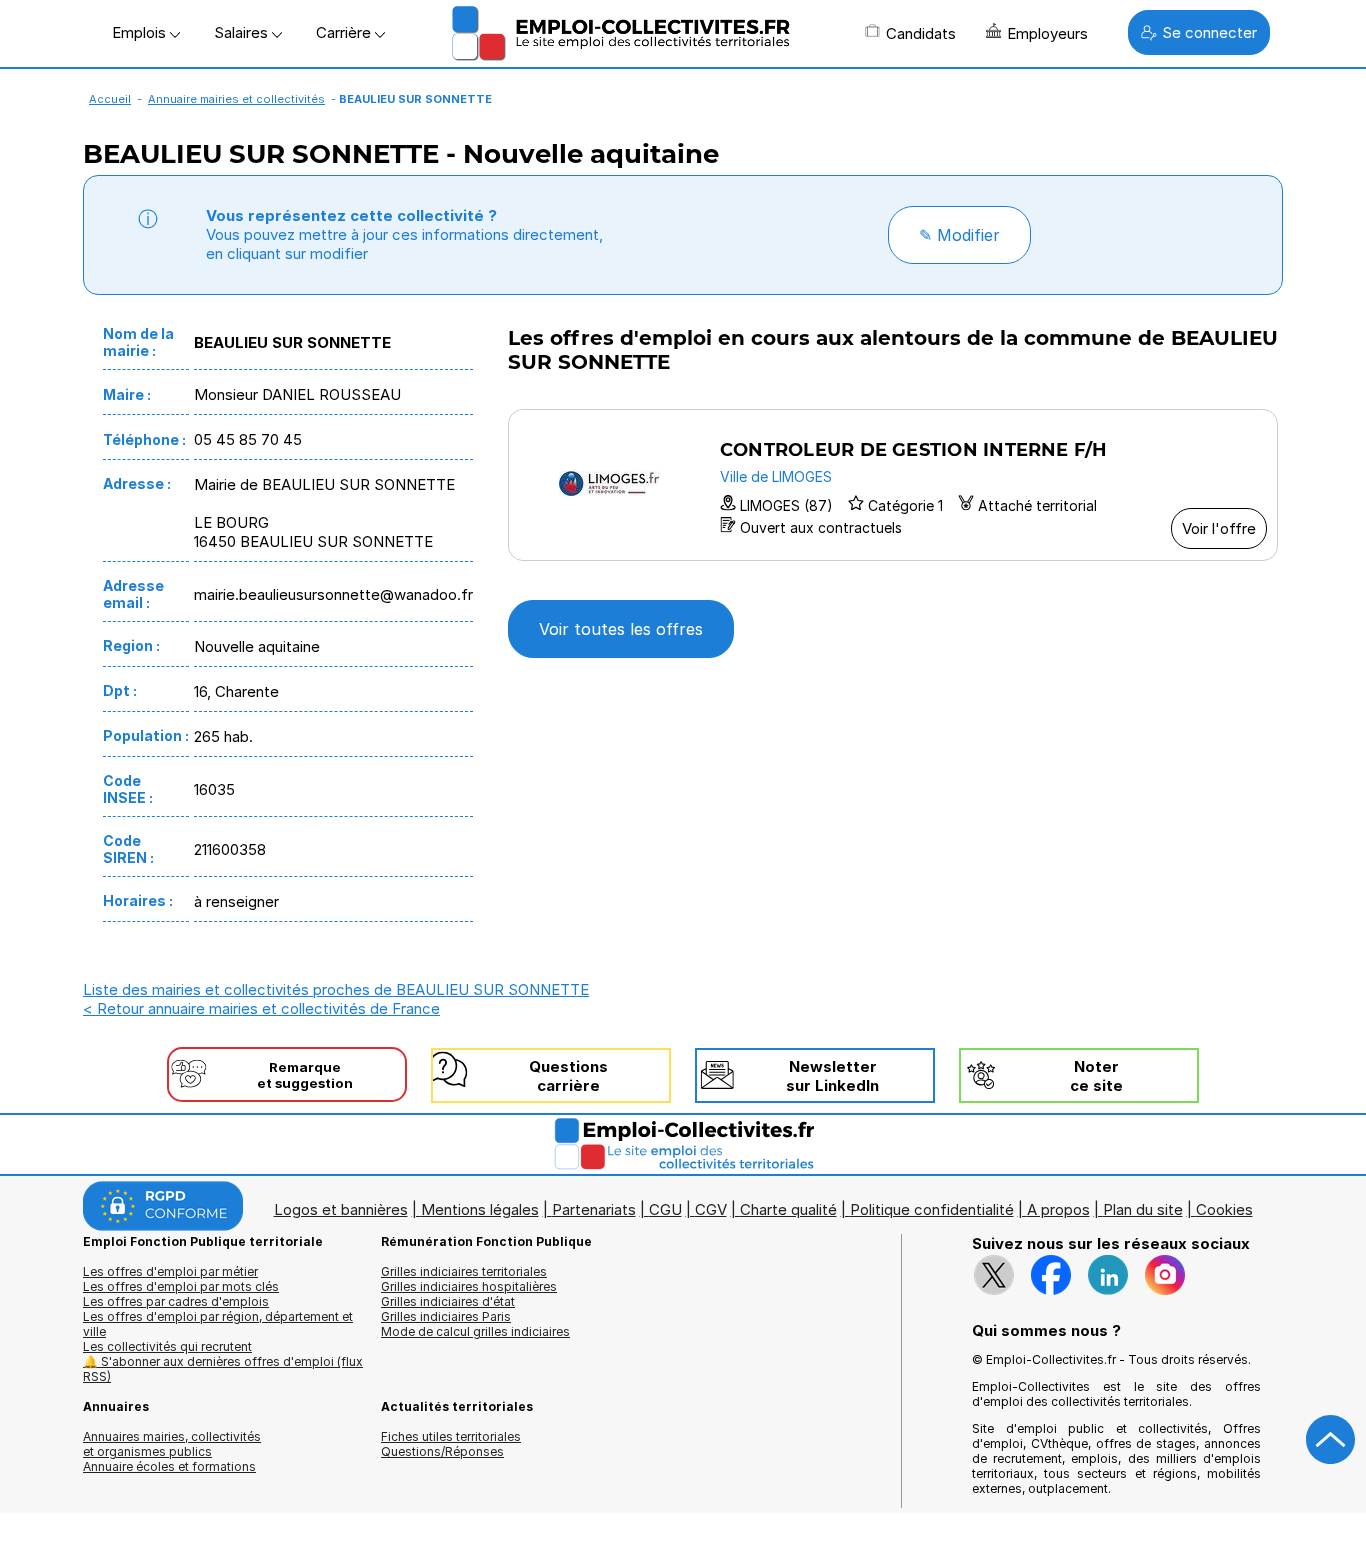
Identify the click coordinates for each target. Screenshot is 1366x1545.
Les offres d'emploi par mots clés (181, 1286)
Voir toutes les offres (621, 629)
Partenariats (594, 1209)
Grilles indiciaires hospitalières (469, 1286)
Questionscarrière (568, 1076)
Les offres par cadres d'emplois (176, 1301)
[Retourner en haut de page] (1331, 1440)
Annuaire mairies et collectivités (236, 99)
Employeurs (1047, 33)
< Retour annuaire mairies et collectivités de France (261, 1008)
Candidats (921, 33)
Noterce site (1096, 1076)
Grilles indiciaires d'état (448, 1301)
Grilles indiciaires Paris (446, 1316)
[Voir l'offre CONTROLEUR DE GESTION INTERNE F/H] (893, 485)
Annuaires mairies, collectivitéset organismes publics (172, 1444)
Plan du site (1143, 1209)
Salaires (243, 32)
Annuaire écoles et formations (169, 1466)
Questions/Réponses (442, 1451)
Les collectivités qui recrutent (167, 1346)
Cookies (1224, 1209)
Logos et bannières (341, 1209)
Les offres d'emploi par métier (170, 1271)
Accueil (110, 99)
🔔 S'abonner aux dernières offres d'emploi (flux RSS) (223, 1369)
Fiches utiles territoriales (451, 1436)
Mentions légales (480, 1209)
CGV (711, 1209)
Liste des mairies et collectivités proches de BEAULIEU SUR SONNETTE (336, 989)
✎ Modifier (959, 235)
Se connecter (1209, 32)
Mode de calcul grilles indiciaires (475, 1331)
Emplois (141, 32)
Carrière (345, 32)
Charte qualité (788, 1209)
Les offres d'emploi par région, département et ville (218, 1324)
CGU (665, 1209)
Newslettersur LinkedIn (832, 1076)
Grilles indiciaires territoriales (464, 1271)
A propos (1058, 1209)
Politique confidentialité (932, 1209)
